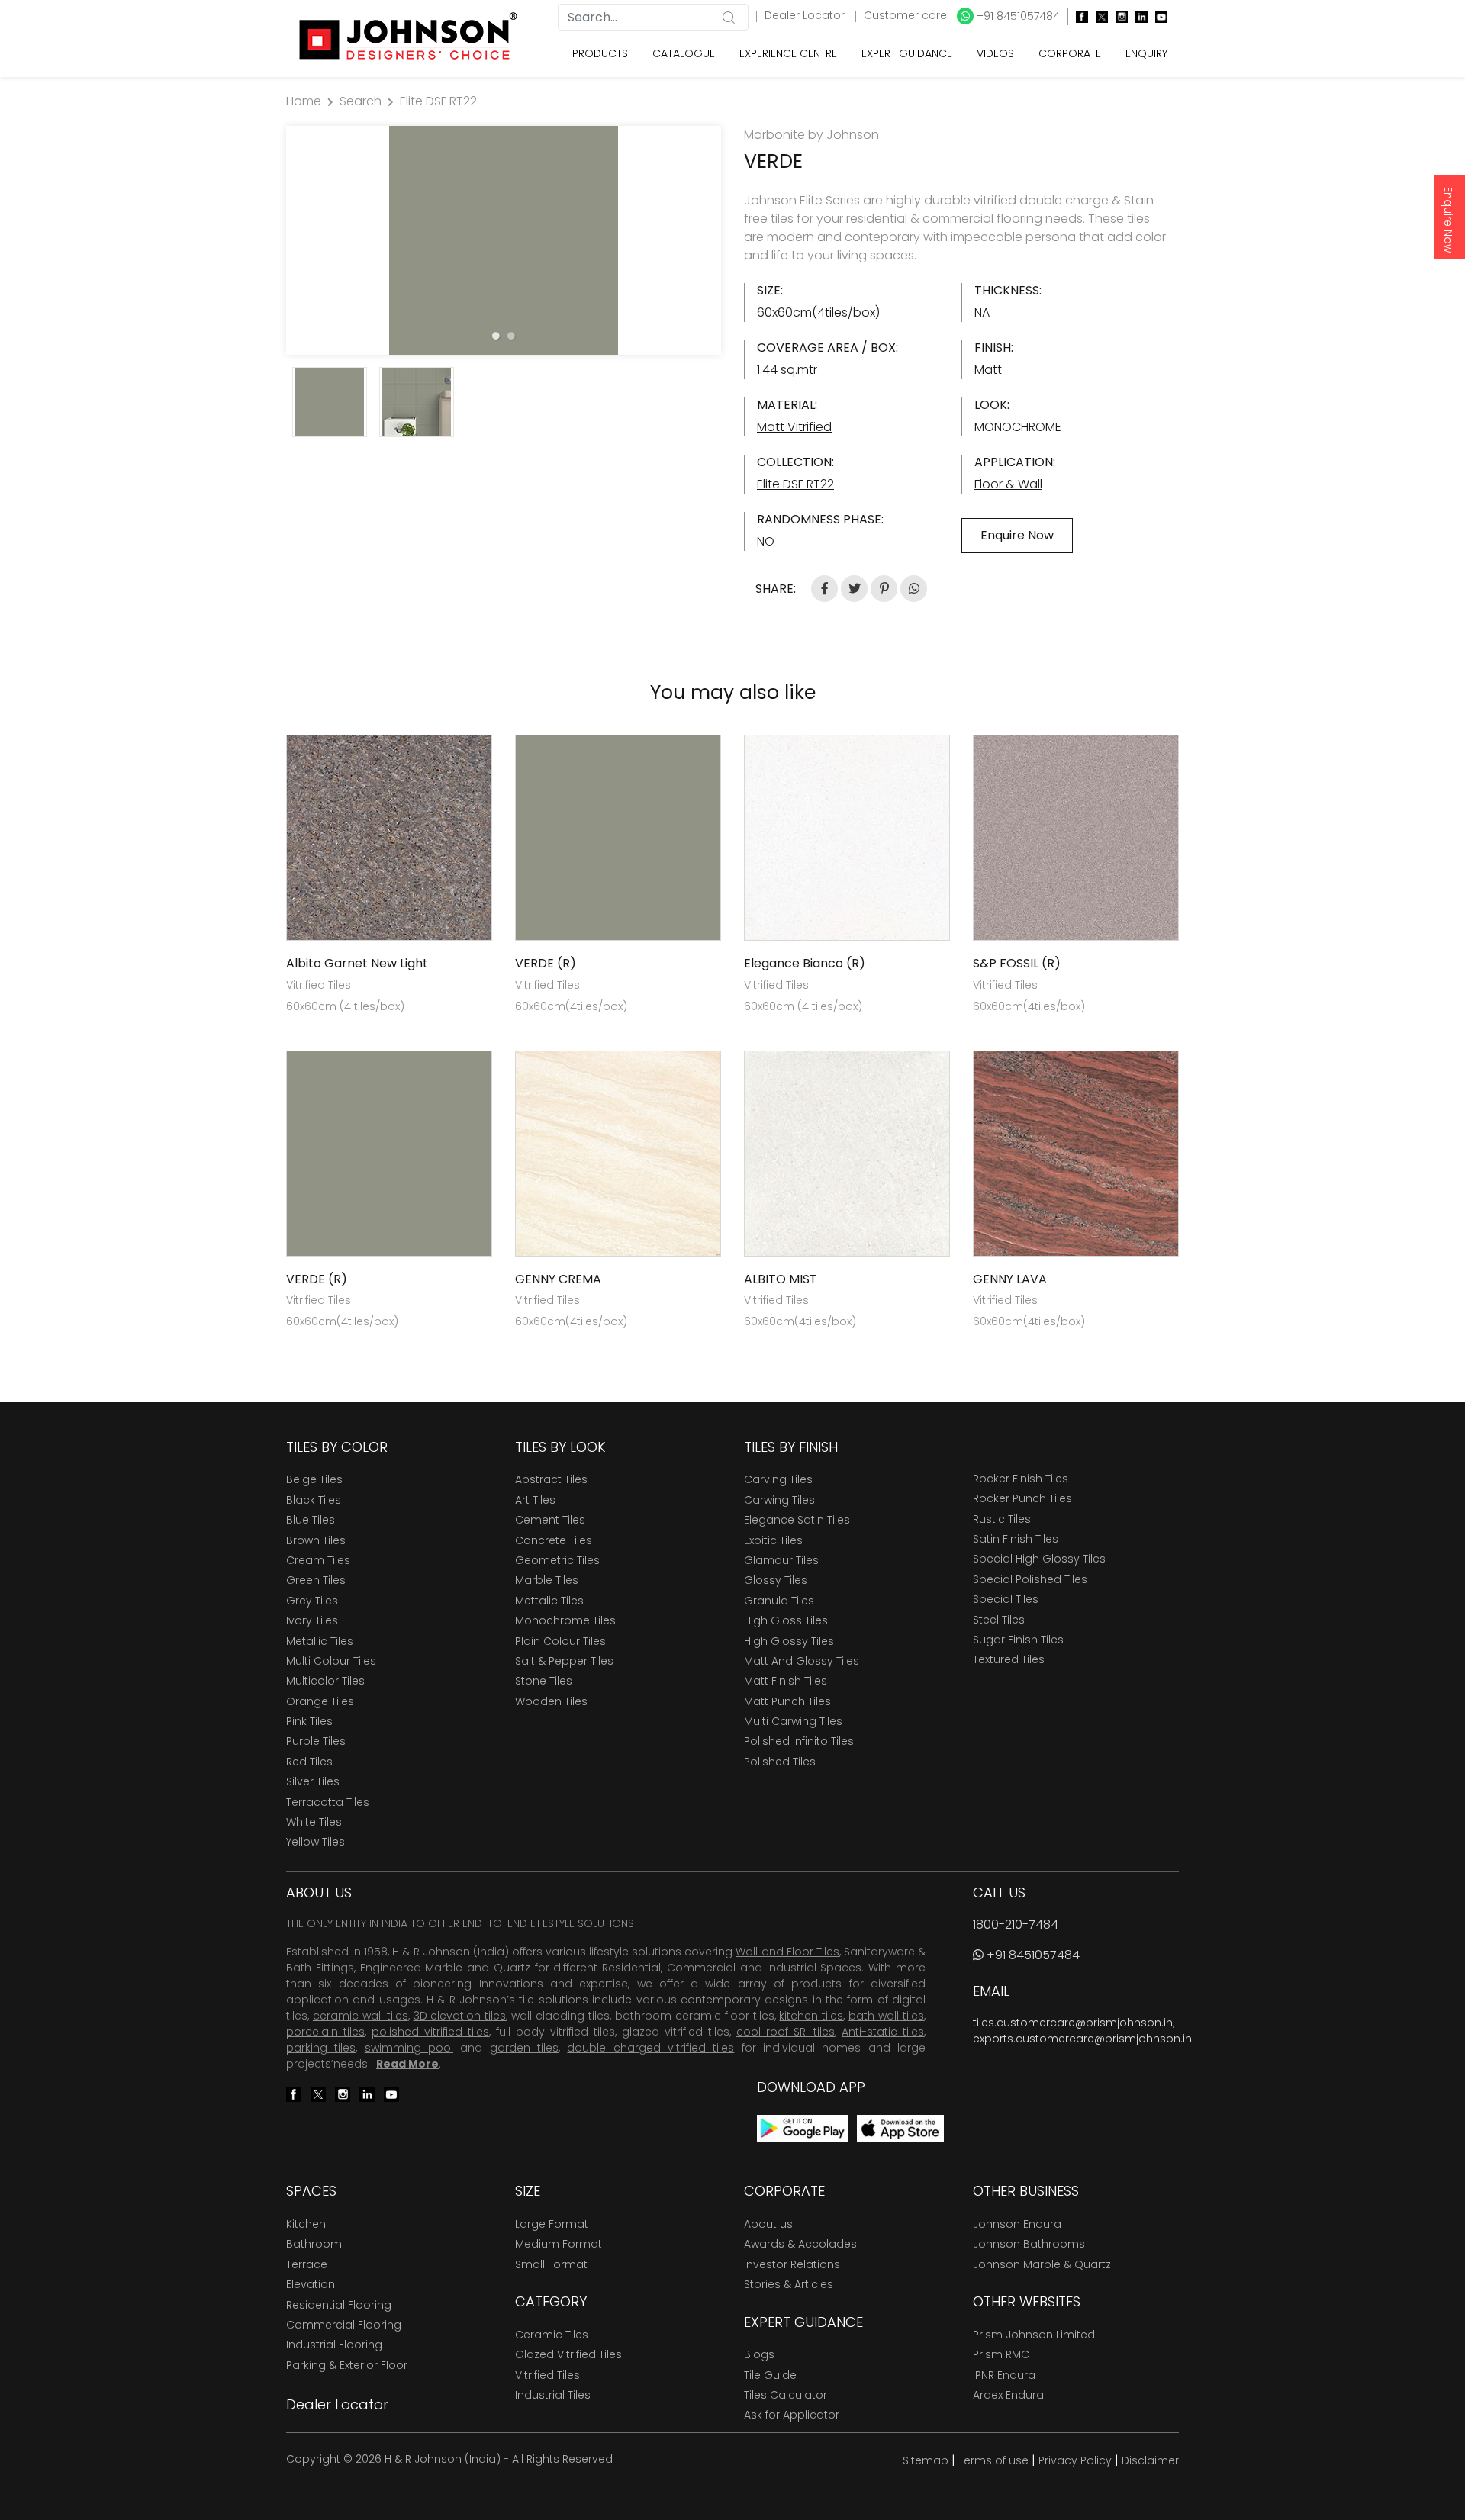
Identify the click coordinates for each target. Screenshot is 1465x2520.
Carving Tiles (778, 1479)
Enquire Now (1448, 220)
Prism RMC (1001, 2354)
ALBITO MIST (781, 1279)
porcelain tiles (325, 2032)
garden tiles (524, 2048)
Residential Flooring (339, 2305)
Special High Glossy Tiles (1039, 1559)
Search (361, 101)
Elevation (311, 2284)
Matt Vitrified (794, 427)
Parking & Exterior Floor (347, 2365)
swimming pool (409, 2048)
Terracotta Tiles (328, 1802)
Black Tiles (314, 1500)
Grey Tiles (312, 1601)
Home (304, 101)
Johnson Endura (1017, 2224)
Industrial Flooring (334, 2345)
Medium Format (559, 2244)
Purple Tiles (316, 1741)
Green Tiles (316, 1580)
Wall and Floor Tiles (787, 1952)
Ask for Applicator (792, 2415)
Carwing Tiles (779, 1500)
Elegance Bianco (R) (805, 963)
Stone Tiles (544, 1681)
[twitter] (1098, 16)
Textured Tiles (1009, 1659)
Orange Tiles (320, 1701)
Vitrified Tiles (547, 2375)
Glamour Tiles (781, 1560)
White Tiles (314, 1822)
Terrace (307, 2264)
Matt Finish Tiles (786, 1681)
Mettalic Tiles (549, 1601)
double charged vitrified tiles (650, 2048)
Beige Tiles (314, 1479)
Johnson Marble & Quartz (1042, 2264)
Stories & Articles (789, 2284)
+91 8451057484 (1017, 16)
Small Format (551, 2264)
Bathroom (314, 2244)
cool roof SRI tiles (786, 2032)
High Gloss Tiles (786, 1620)
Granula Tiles (779, 1601)
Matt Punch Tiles (787, 1701)
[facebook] (1078, 16)
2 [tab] (511, 336)
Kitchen (306, 2224)
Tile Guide (770, 2375)
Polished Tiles (780, 1762)
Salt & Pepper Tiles (564, 1661)
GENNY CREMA (558, 1279)
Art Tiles (535, 1500)
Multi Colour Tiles (331, 1661)
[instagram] (1118, 16)
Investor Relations (792, 2264)
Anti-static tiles (883, 2032)
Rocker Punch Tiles (1022, 1498)
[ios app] (900, 2127)
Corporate (1070, 53)
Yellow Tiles (316, 1842)
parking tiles (321, 2048)
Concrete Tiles (554, 1540)
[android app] (802, 2127)
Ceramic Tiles (552, 2335)
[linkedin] (1138, 16)
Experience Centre (788, 53)
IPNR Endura (1004, 2375)
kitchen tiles (811, 2016)
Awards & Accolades (800, 2244)
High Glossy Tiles (789, 1641)
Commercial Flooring (344, 2325)
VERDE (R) (546, 963)
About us (768, 2224)
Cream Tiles (318, 1560)
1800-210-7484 (1016, 1925)
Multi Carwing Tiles (793, 1721)
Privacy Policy (1075, 2460)
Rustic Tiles (1002, 1519)
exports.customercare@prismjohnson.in (1082, 2039)
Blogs (759, 2354)
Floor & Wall (1008, 484)
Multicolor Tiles (325, 1681)
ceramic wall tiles (361, 2016)
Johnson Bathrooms (1029, 2244)
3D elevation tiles (460, 2016)
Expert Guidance (907, 53)
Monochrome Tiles (565, 1620)
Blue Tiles (311, 1520)
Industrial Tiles (553, 2395)
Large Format (552, 2224)
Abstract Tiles (551, 1479)
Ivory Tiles (312, 1620)
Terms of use (993, 2460)
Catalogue (684, 53)
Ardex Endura (1008, 2395)
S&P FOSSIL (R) (1017, 963)
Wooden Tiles (551, 1701)
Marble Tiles (547, 1580)
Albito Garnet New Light (357, 963)
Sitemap (926, 2460)
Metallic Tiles (320, 1641)
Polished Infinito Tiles (799, 1741)
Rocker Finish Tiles (1021, 1479)
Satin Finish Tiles (1016, 1539)
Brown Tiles (316, 1540)
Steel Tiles (999, 1620)
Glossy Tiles (776, 1580)
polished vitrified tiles (430, 2032)
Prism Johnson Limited (1034, 2335)
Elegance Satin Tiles (797, 1520)
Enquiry (1146, 53)
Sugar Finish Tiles (1018, 1640)
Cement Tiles (550, 1520)
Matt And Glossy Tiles (802, 1661)
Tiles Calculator (786, 2395)
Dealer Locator (806, 15)
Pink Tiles (309, 1721)
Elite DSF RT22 (438, 101)
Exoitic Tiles (773, 1540)
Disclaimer (1150, 2460)
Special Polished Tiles (1030, 1579)
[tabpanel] (504, 240)
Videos (995, 53)
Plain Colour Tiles (560, 1641)
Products (600, 53)
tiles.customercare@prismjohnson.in (1073, 2023)
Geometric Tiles (557, 1560)
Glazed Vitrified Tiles (568, 2354)
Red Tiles (309, 1762)
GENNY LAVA (1010, 1279)
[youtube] (1158, 16)
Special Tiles (1006, 1599)
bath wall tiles (886, 2016)
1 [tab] (496, 336)
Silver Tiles (313, 1781)
